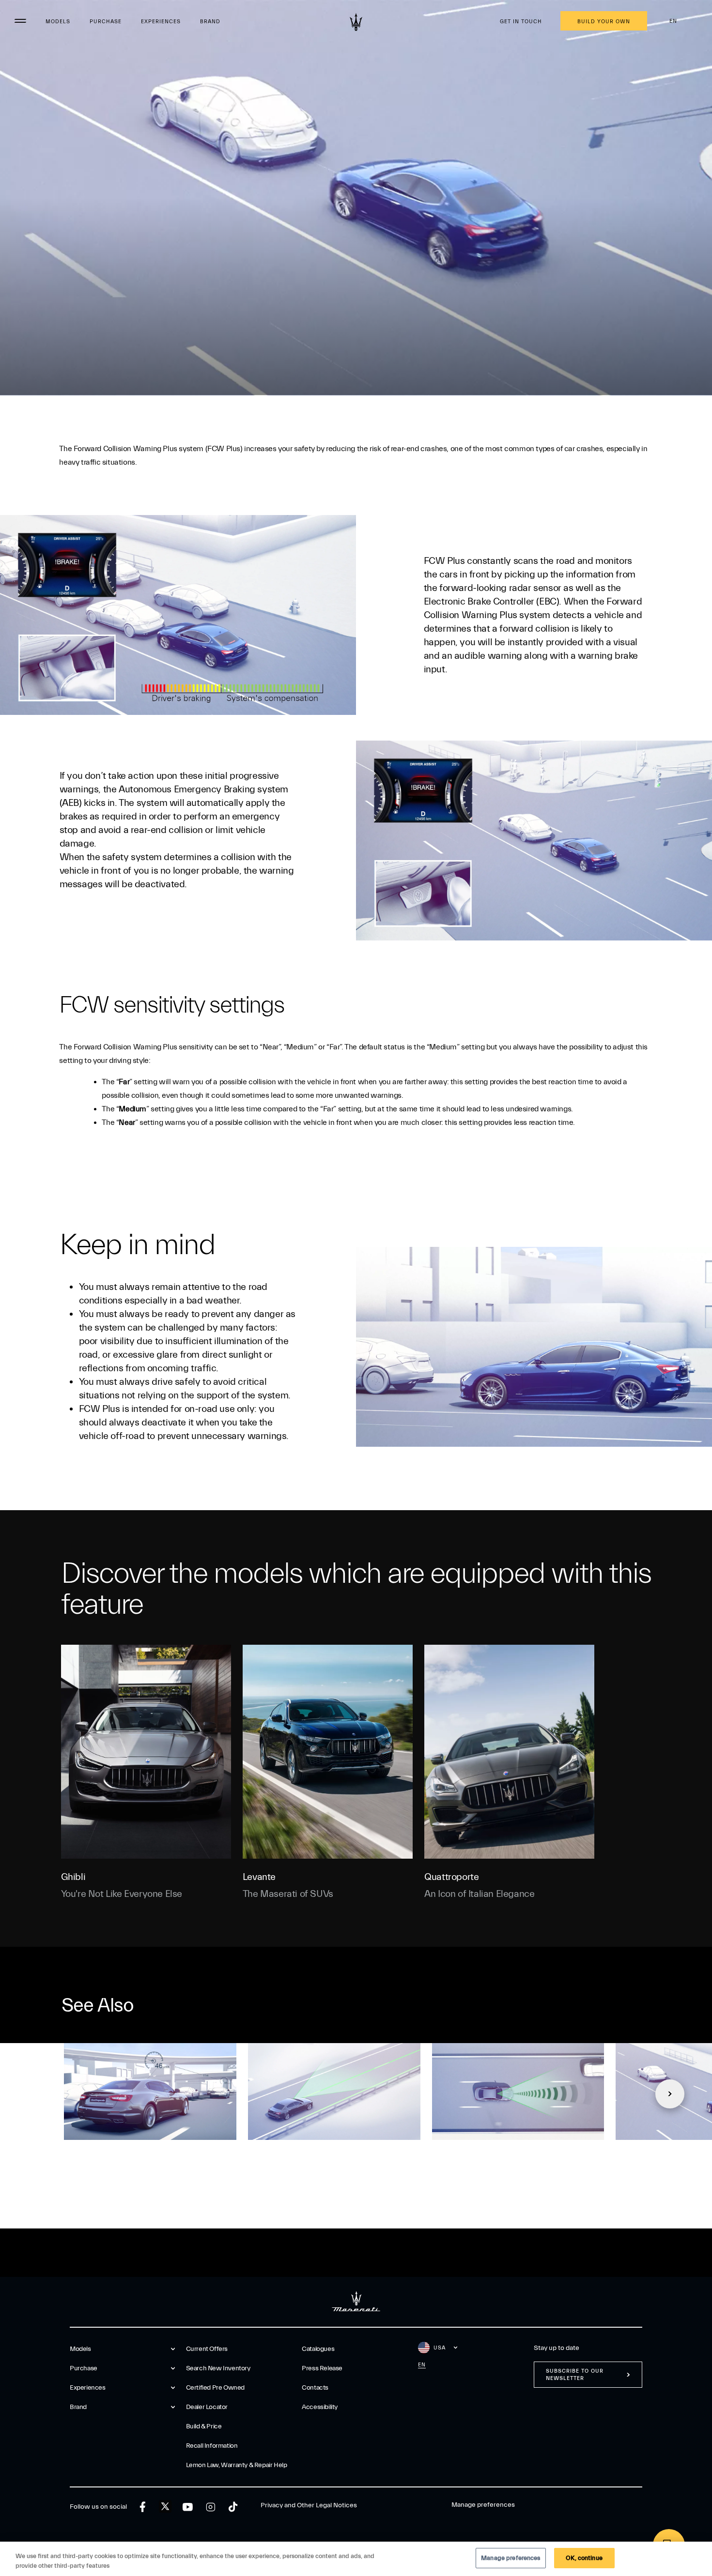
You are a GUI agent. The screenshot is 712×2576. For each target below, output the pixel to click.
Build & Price (204, 2426)
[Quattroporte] (509, 1752)
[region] (356, 2559)
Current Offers (207, 2349)
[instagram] (210, 2507)
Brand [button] (78, 2407)
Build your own (604, 22)
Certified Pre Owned (215, 2388)
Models (58, 22)
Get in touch (521, 22)
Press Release (322, 2368)
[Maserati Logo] (356, 22)
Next (670, 2094)
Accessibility (320, 2407)
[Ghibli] (146, 1752)
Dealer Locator (207, 2407)
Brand (210, 22)
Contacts (315, 2388)
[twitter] (165, 2507)
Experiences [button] (88, 2388)
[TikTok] (233, 2507)
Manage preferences (511, 2558)
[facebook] (143, 2507)
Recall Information (212, 2446)
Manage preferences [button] (483, 2505)
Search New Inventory (218, 2368)
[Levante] (328, 1752)
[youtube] (188, 2507)
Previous (42, 2094)
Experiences (161, 22)
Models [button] (80, 2349)
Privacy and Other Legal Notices (309, 2505)
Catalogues (318, 2349)
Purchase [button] (84, 2368)
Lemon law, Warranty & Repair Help (237, 2465)
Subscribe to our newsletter (575, 2375)
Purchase (106, 22)
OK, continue (584, 2558)
